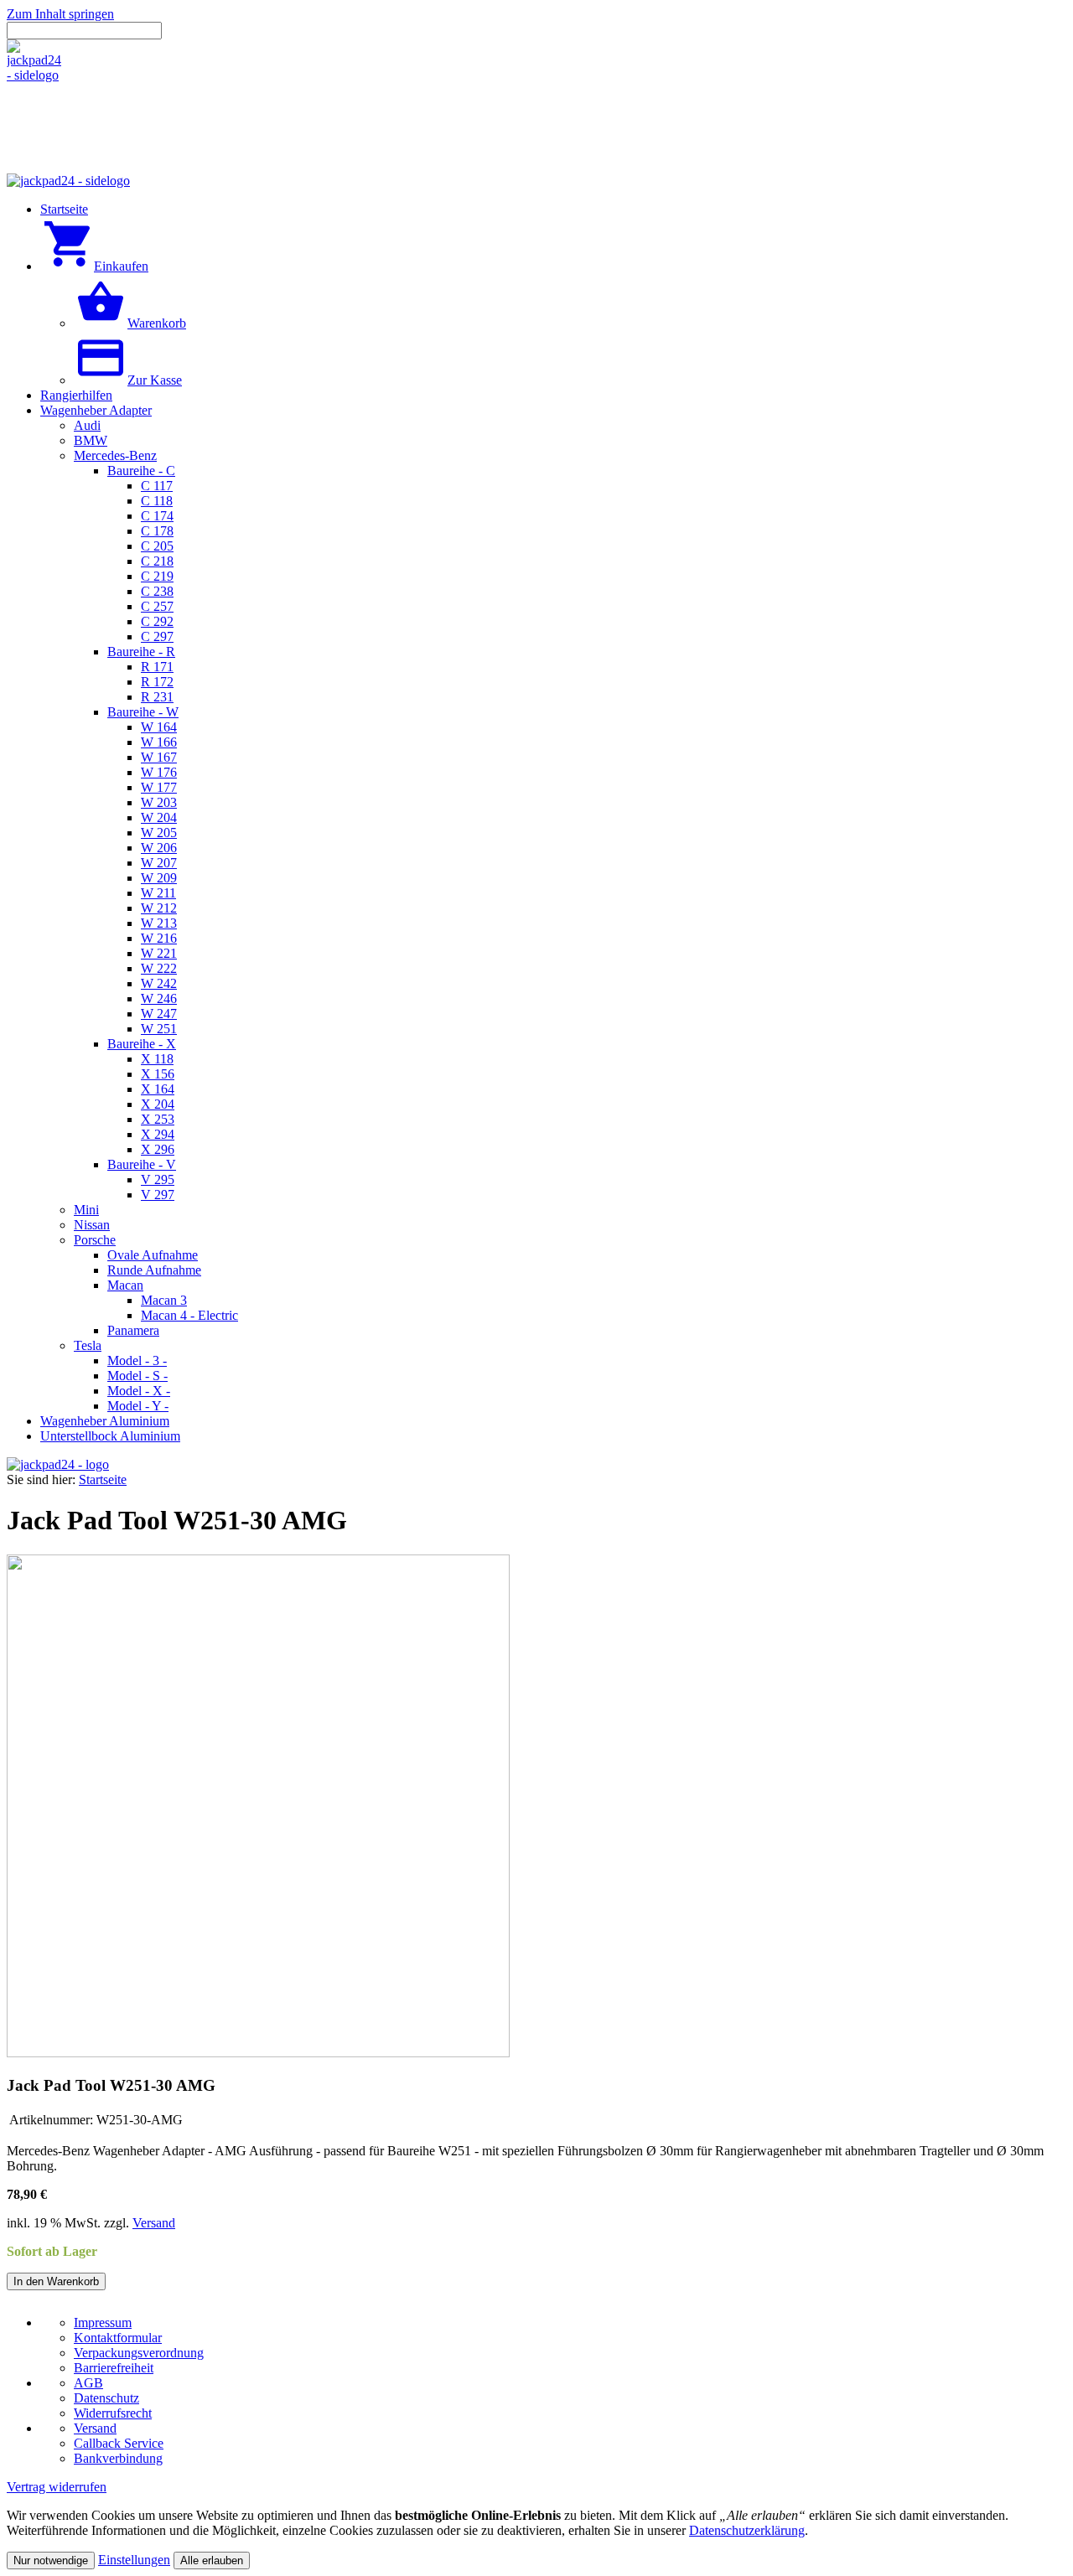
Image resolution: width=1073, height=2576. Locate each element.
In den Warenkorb (56, 2281)
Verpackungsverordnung (139, 2353)
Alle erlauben (212, 2560)
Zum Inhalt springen (60, 14)
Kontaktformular (118, 2338)
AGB (88, 2383)
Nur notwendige (51, 2560)
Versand (154, 2223)
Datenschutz (106, 2398)
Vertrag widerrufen (57, 2487)
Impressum (103, 2323)
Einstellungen (134, 2560)
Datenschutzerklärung (747, 2530)
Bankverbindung (118, 2458)
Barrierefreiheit (114, 2368)
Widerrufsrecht (113, 2413)
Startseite (103, 1479)
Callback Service (119, 2443)
